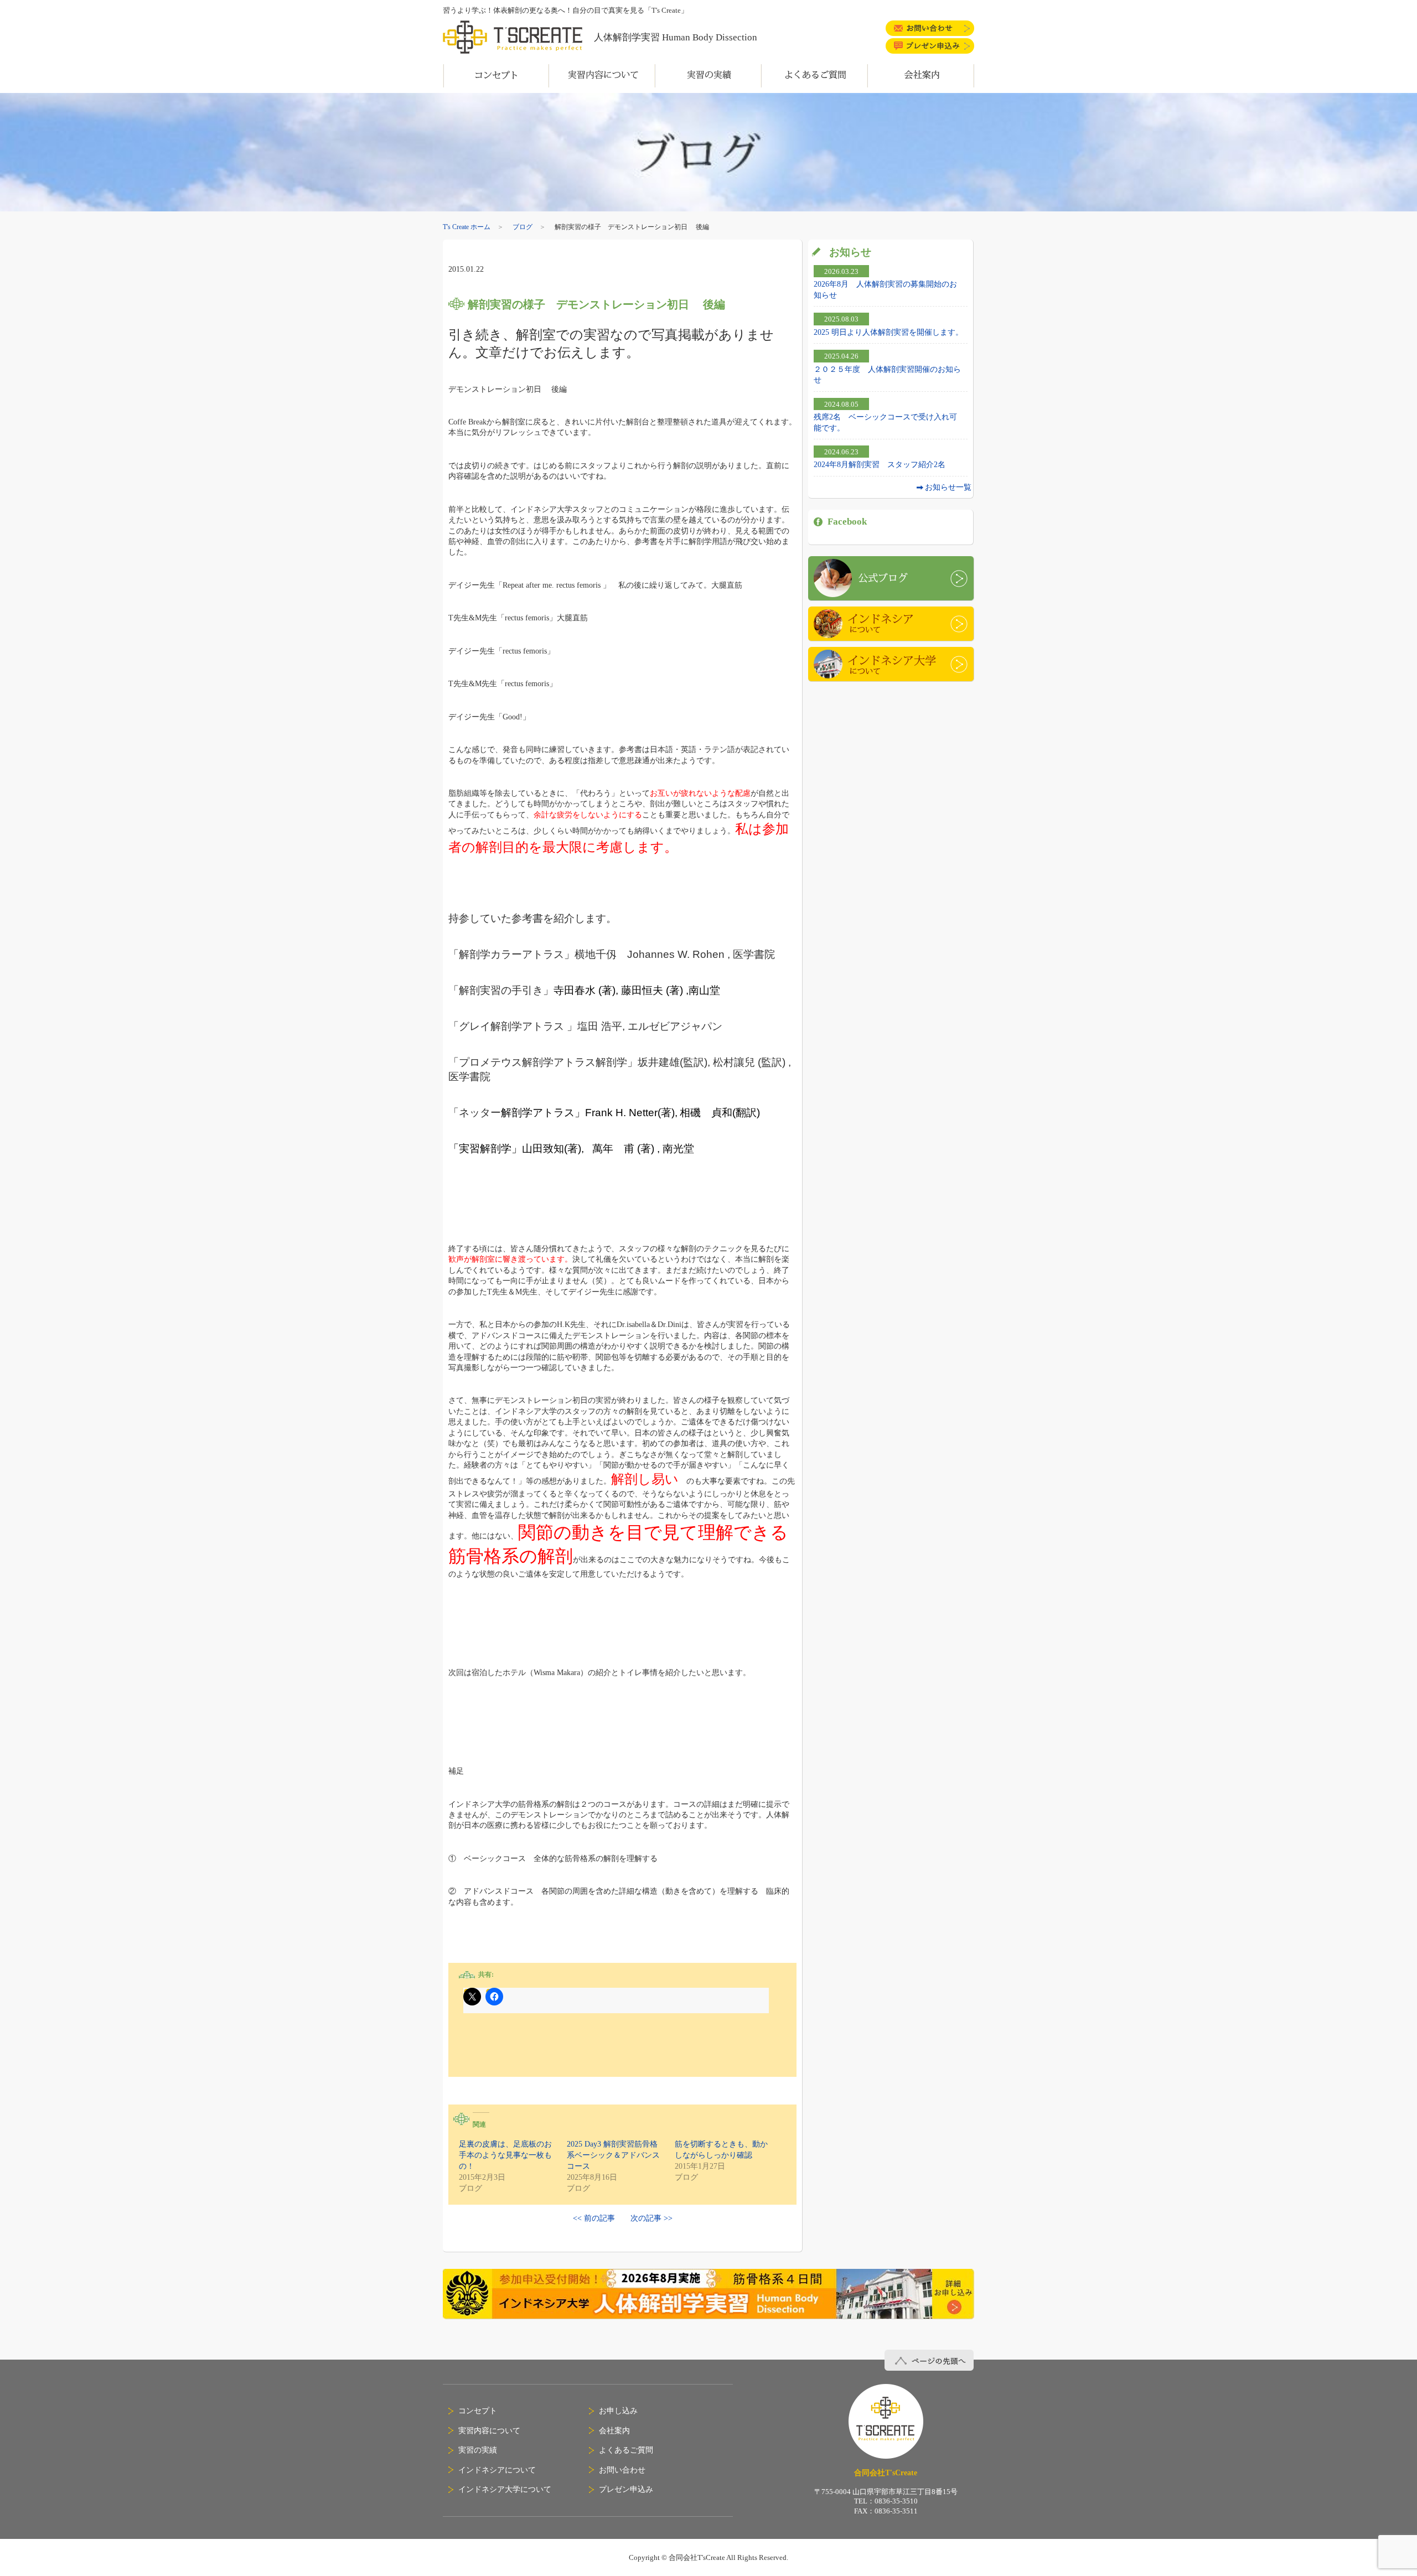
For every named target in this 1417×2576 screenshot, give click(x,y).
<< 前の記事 (594, 2218)
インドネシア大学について (891, 664)
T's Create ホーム (467, 227)
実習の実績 (478, 2450)
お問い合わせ (622, 2470)
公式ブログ (891, 578)
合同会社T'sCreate (886, 2422)
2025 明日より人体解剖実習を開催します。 (888, 332)
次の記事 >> (651, 2218)
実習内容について (489, 2430)
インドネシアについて (891, 624)
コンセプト (478, 2411)
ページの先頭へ (929, 2360)
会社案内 (614, 2430)
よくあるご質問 (626, 2450)
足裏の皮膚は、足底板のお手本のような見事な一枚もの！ (505, 2155)
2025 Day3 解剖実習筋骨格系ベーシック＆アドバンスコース (613, 2155)
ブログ (523, 227)
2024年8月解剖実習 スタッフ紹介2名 (880, 464)
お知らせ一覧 (948, 487)
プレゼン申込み (626, 2489)
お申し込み (618, 2411)
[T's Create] (518, 37)
